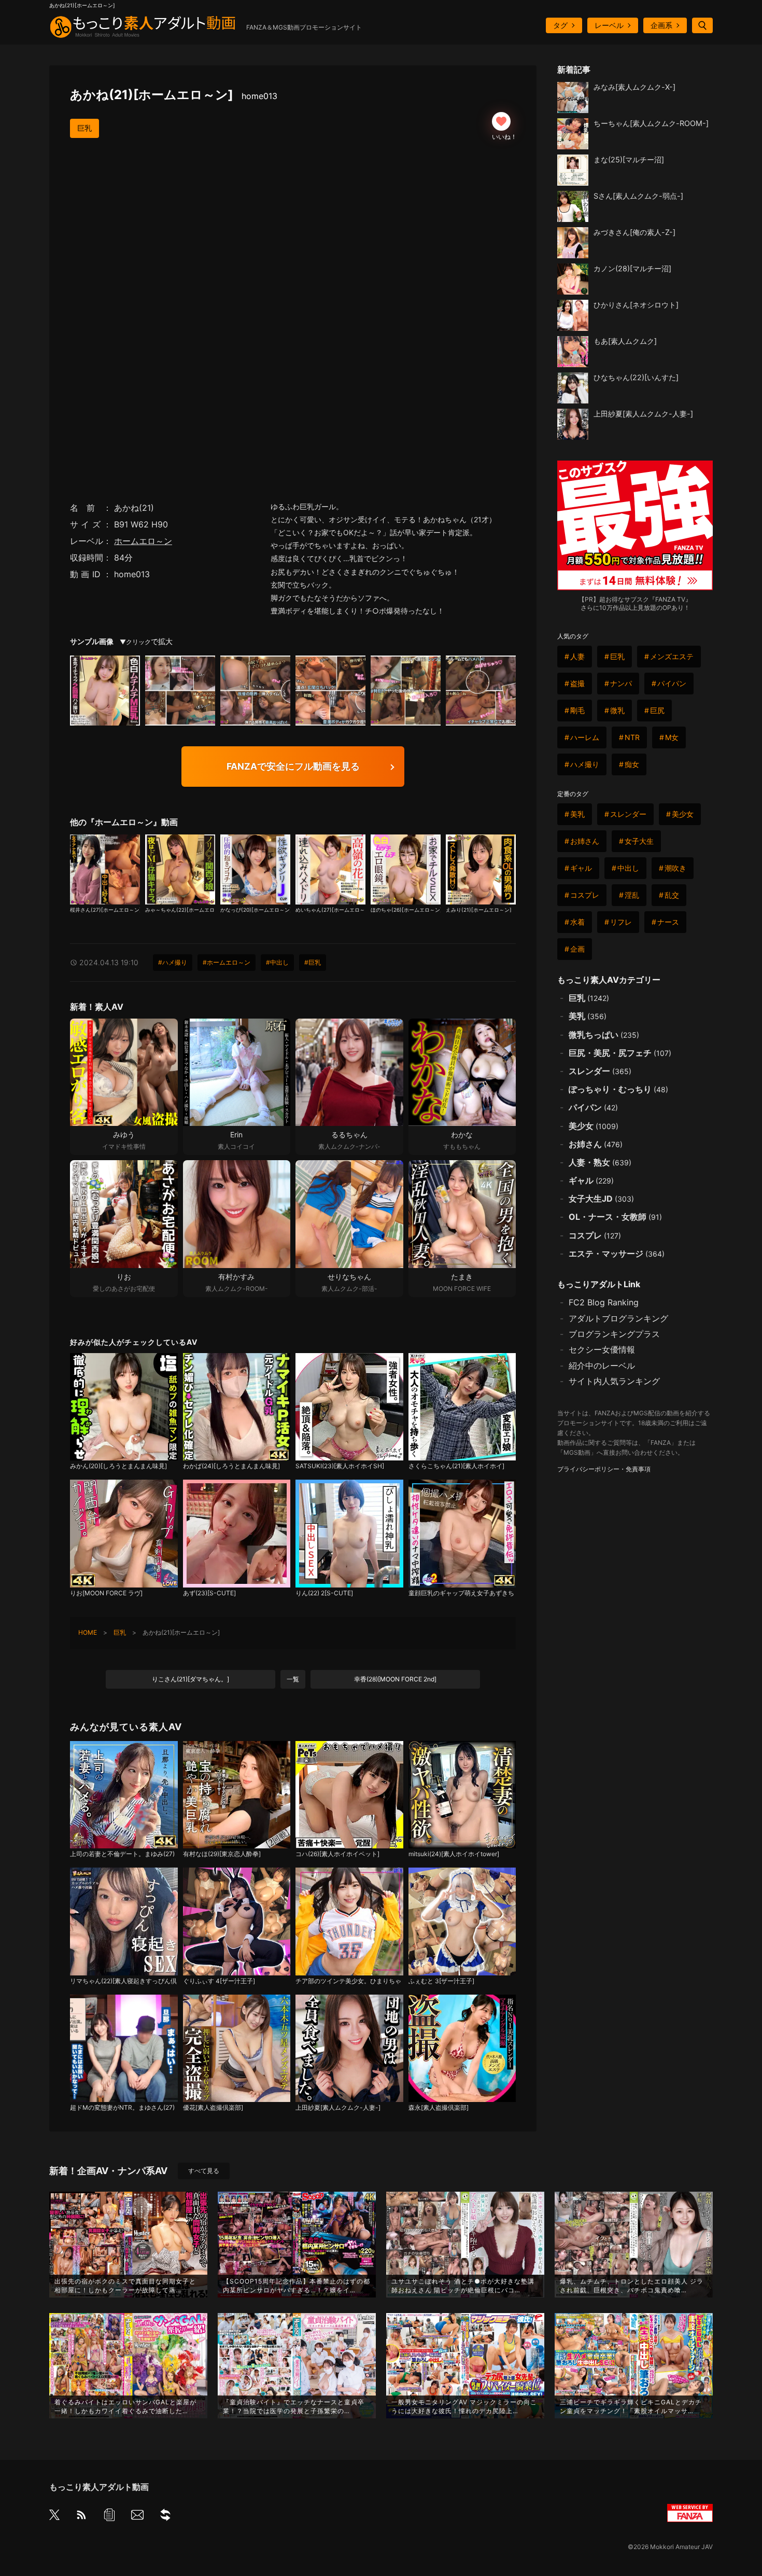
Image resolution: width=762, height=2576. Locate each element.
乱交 (672, 895)
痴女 (632, 764)
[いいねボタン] (501, 121)
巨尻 (657, 710)
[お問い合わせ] (137, 2517)
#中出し (277, 962)
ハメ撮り (585, 764)
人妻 (577, 656)
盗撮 (577, 683)
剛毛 (577, 710)
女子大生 (639, 841)
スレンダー (628, 814)
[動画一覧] (109, 2517)
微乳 (617, 710)
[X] (54, 2516)
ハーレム (585, 737)
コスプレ (585, 895)
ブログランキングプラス (614, 1334)
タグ (560, 25)
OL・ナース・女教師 (615, 1217)
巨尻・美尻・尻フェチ (620, 1053)
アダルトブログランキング (618, 1318)
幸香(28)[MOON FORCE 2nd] (395, 1679)
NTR (632, 737)
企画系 (661, 25)
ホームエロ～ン (143, 541)
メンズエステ (672, 656)
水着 (577, 922)
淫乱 (632, 895)
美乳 (577, 814)
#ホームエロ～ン (227, 962)
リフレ (621, 922)
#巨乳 (313, 962)
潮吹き (675, 868)
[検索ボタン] (702, 25)
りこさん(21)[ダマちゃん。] (190, 1679)
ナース (668, 922)
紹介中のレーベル (602, 1366)
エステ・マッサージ (617, 1254)
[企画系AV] (165, 2517)
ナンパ (621, 683)
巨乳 (84, 128)
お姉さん (585, 841)
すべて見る (204, 2171)
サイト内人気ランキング (614, 1381)
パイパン (672, 683)
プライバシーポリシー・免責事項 (604, 1469)
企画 (577, 949)
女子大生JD (601, 1199)
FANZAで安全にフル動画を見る (293, 766)
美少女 (683, 814)
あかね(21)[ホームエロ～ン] (174, 95)
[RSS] (81, 2517)
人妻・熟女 (600, 1162)
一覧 (293, 1679)
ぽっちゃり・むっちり (618, 1089)
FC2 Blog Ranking (604, 1302)
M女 (672, 737)
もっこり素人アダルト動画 (99, 2487)
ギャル (581, 868)
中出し (628, 868)
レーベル (609, 25)
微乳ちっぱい (604, 1035)
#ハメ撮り (173, 962)
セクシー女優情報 (602, 1349)
